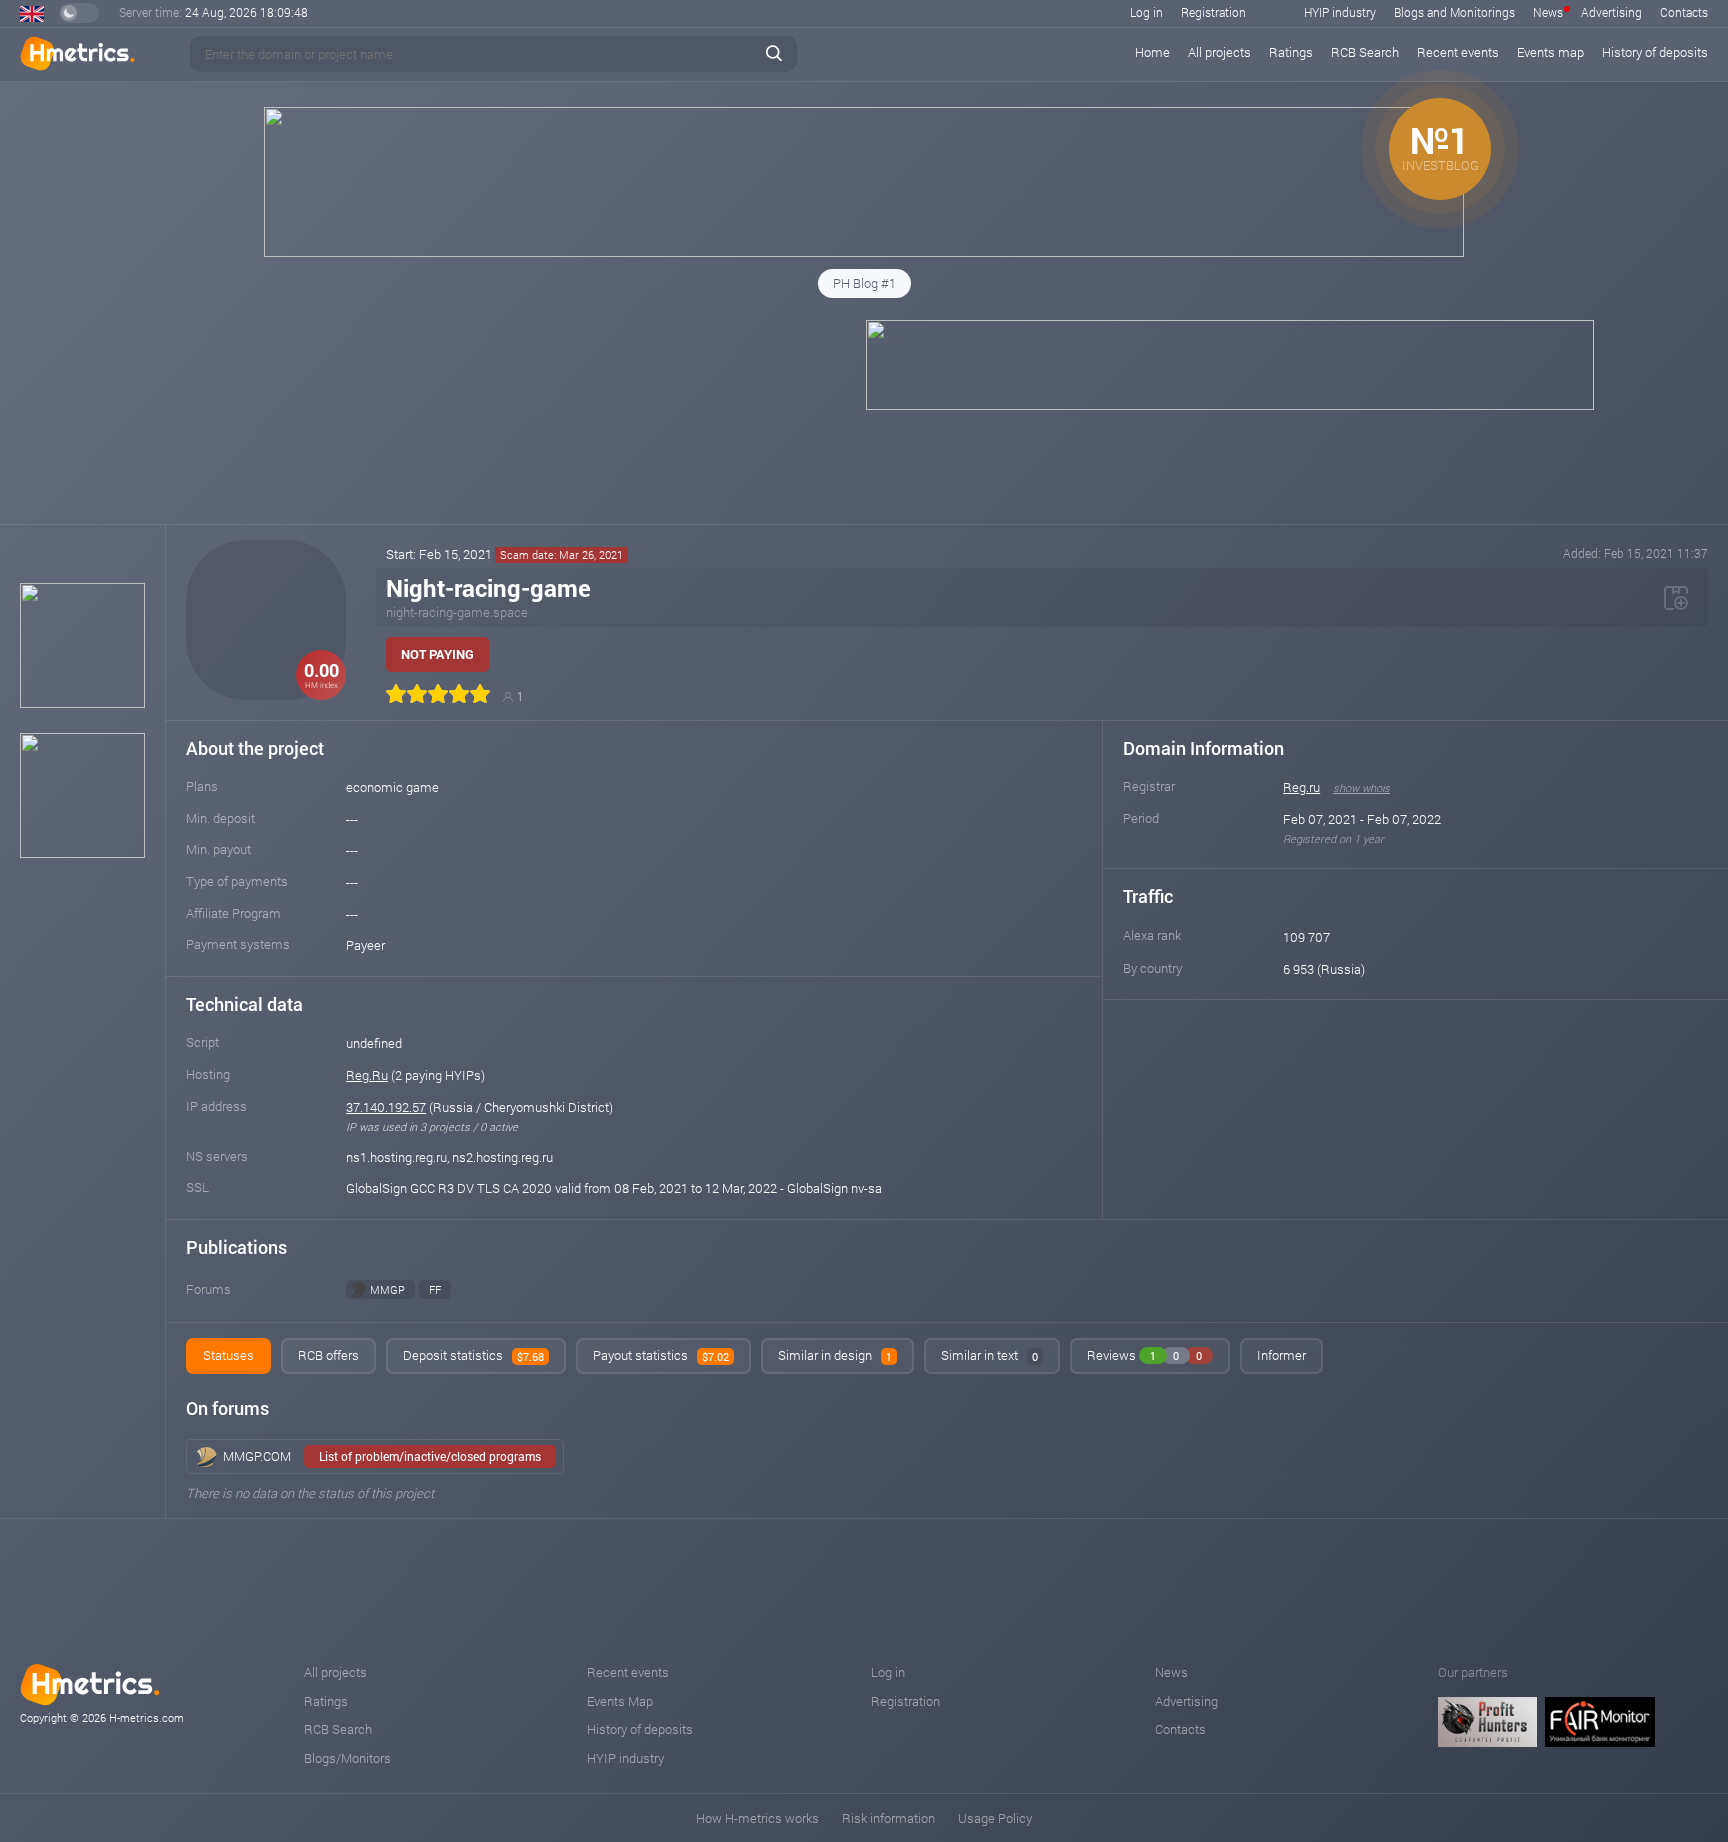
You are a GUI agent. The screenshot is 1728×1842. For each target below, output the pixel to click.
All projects (1219, 52)
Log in (1146, 12)
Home (1152, 52)
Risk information (888, 1818)
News (1548, 12)
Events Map (620, 1701)
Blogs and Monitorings (1454, 12)
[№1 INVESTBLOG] (864, 252)
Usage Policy (995, 1818)
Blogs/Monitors (347, 1758)
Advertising (1611, 12)
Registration (1213, 12)
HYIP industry (1340, 12)
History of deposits (1655, 52)
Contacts (1684, 12)
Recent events (1458, 52)
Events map (1550, 52)
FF (435, 1289)
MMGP (387, 1289)
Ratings (1291, 52)
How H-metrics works (757, 1818)
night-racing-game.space (457, 612)
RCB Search (1365, 52)
